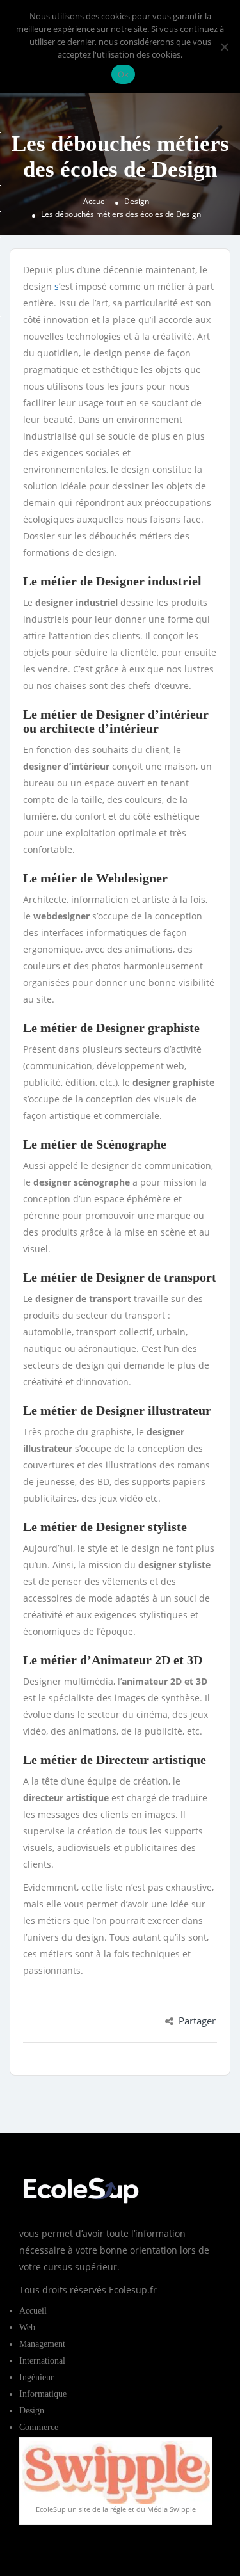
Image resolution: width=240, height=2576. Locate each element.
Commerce (39, 2427)
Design (137, 201)
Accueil (96, 201)
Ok (124, 74)
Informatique (43, 2394)
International (42, 2361)
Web (27, 2327)
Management (42, 2344)
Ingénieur (36, 2377)
